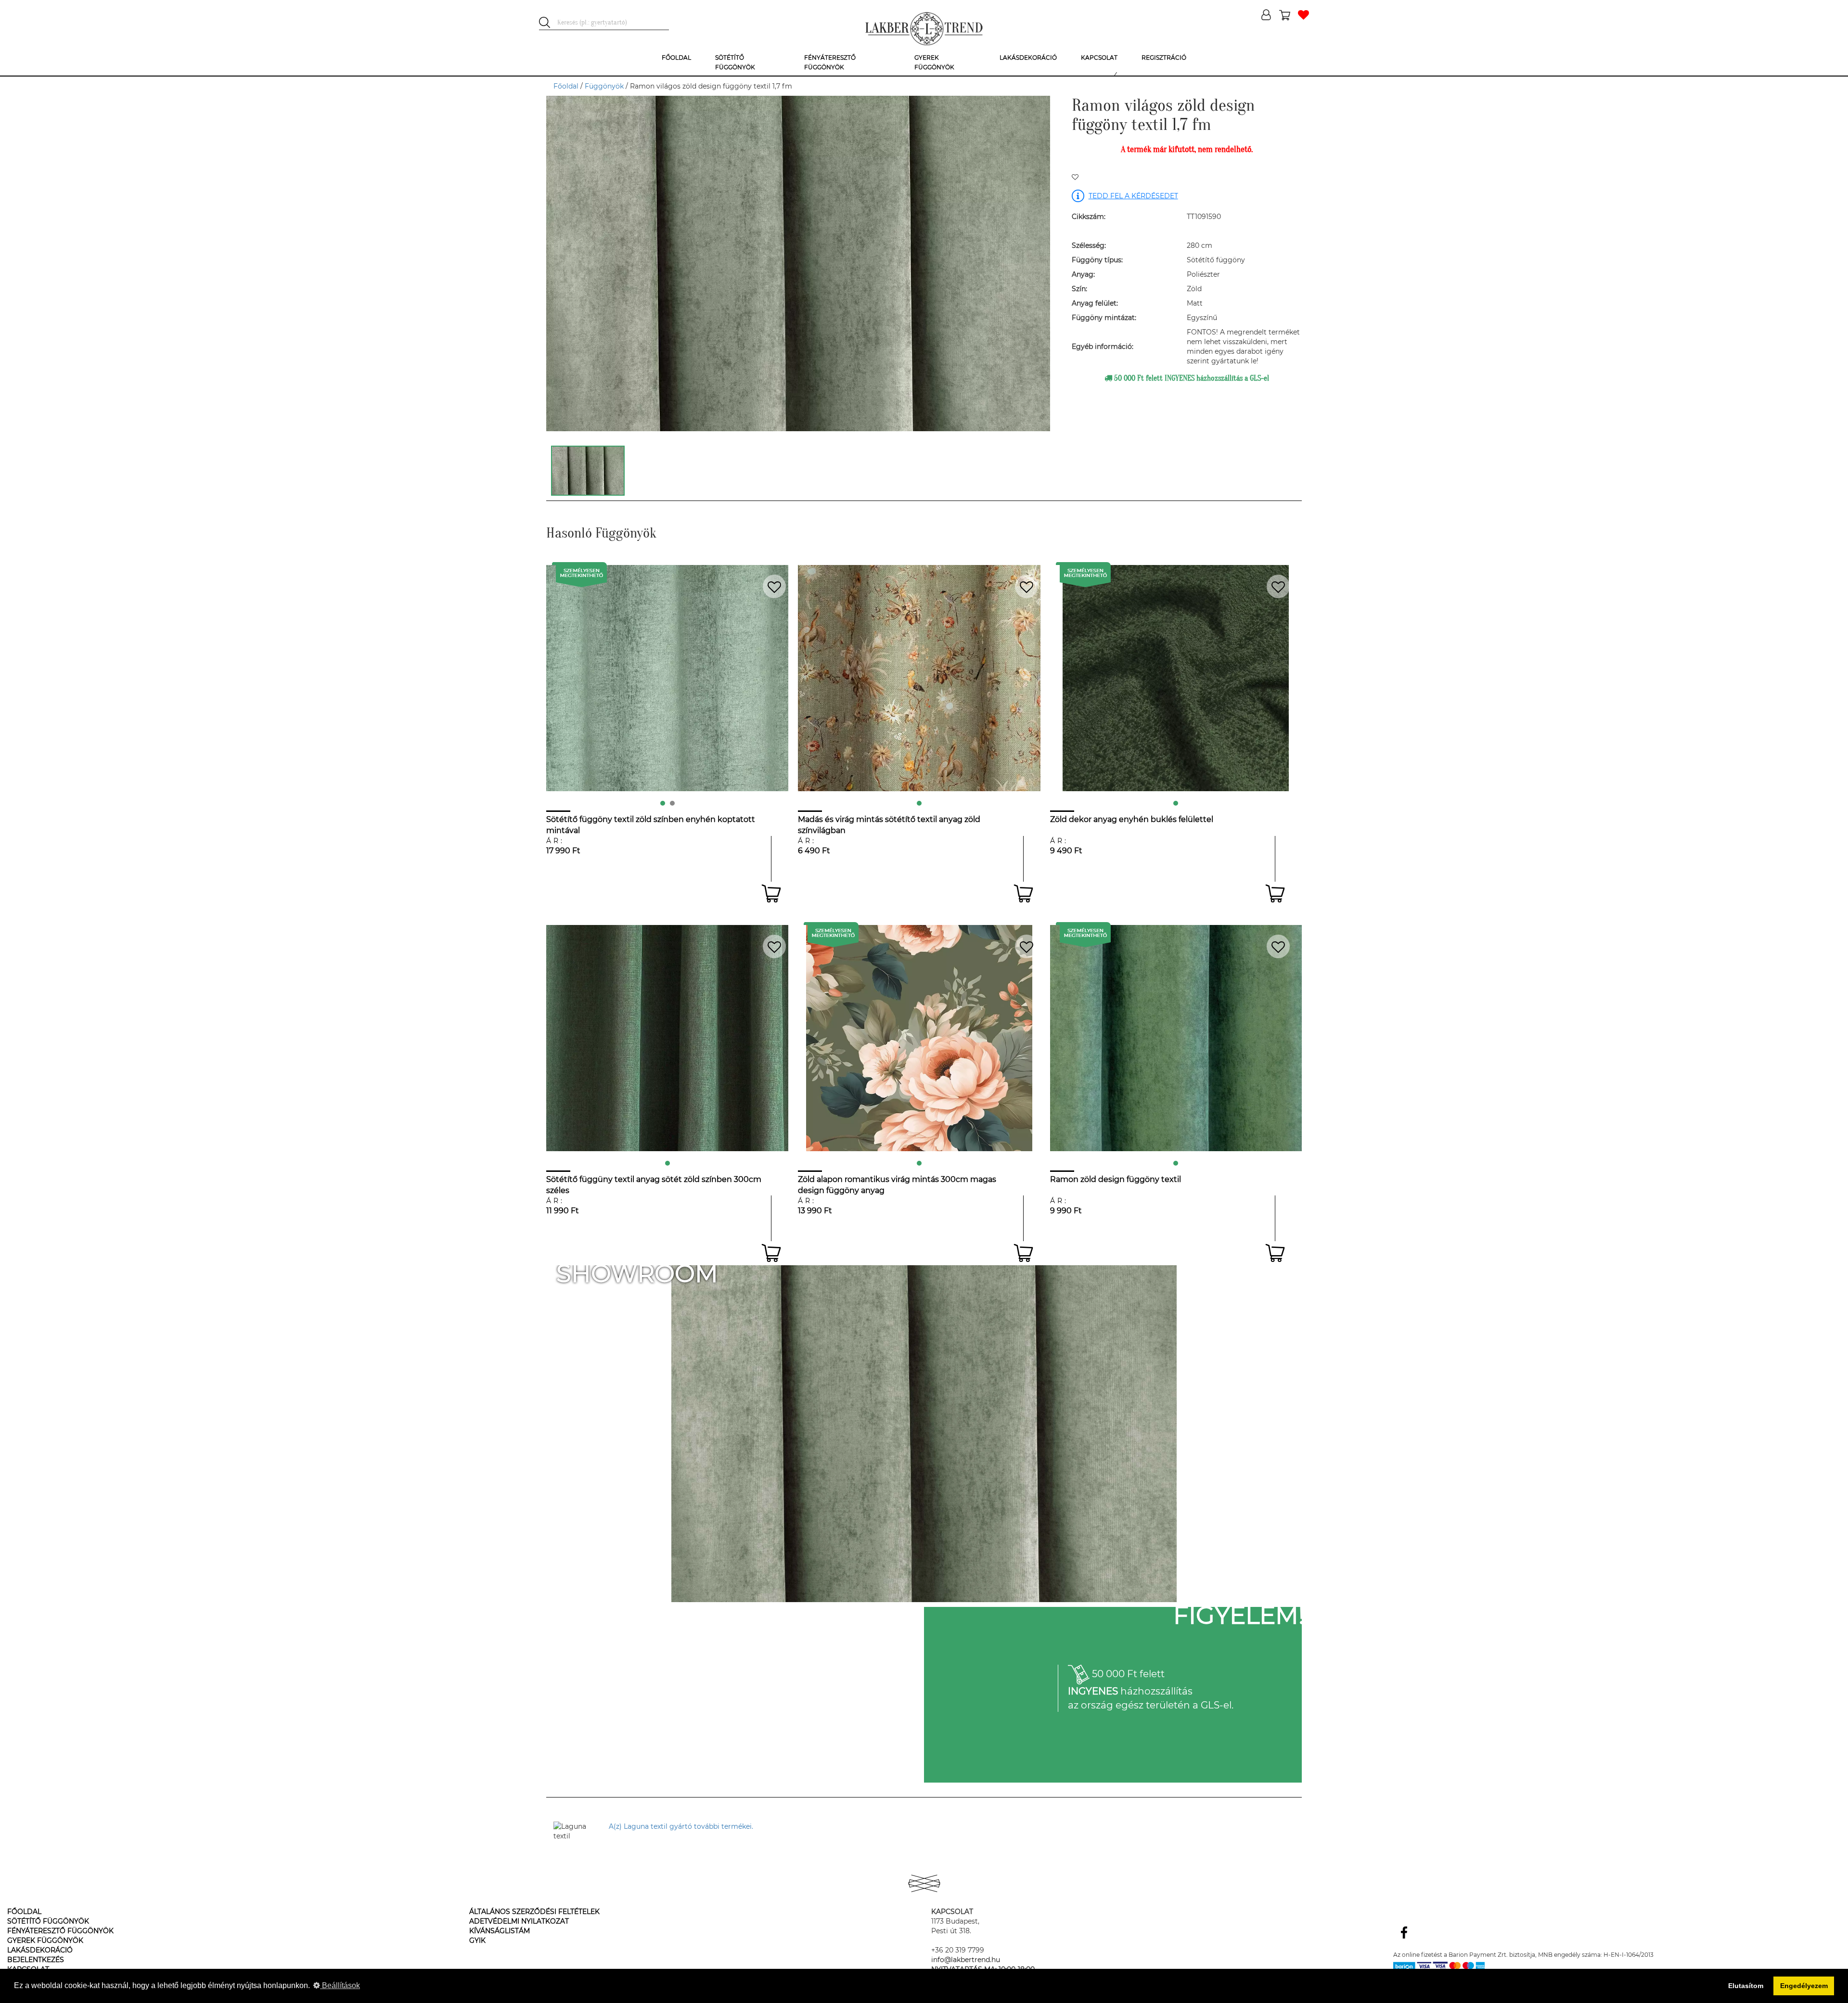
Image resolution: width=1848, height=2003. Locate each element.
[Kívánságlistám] (1303, 16)
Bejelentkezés (36, 1960)
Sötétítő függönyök (48, 1921)
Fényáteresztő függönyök (60, 1931)
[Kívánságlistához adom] (1075, 178)
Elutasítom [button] (1746, 1986)
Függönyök (604, 86)
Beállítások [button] (340, 1985)
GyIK (477, 1940)
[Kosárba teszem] (771, 893)
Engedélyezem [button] (1804, 1986)
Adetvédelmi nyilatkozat (519, 1921)
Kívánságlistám (500, 1931)
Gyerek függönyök (45, 1940)
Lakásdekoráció (40, 1950)
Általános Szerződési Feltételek (534, 1912)
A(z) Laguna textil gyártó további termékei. (681, 1826)
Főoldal (566, 86)
